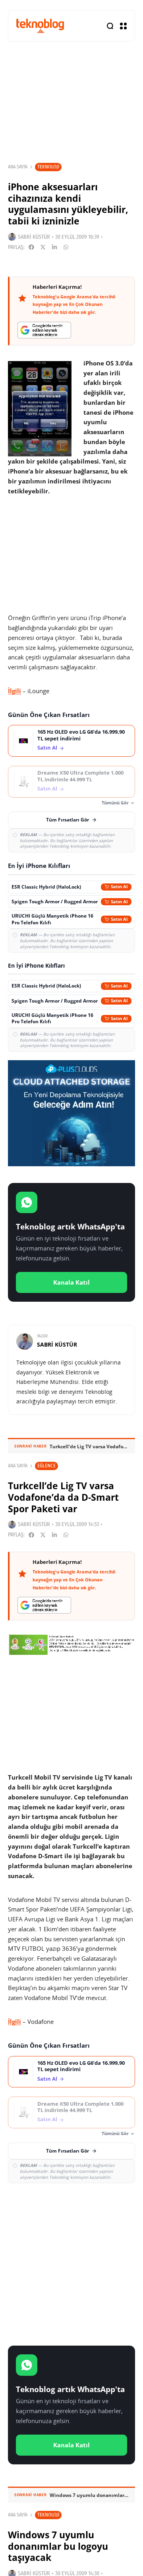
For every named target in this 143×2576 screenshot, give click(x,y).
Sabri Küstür (34, 237)
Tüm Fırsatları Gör (68, 820)
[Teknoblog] (40, 26)
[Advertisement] (71, 2263)
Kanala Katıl (71, 1282)
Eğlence (46, 1466)
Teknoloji (48, 167)
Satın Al (47, 748)
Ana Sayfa (18, 167)
